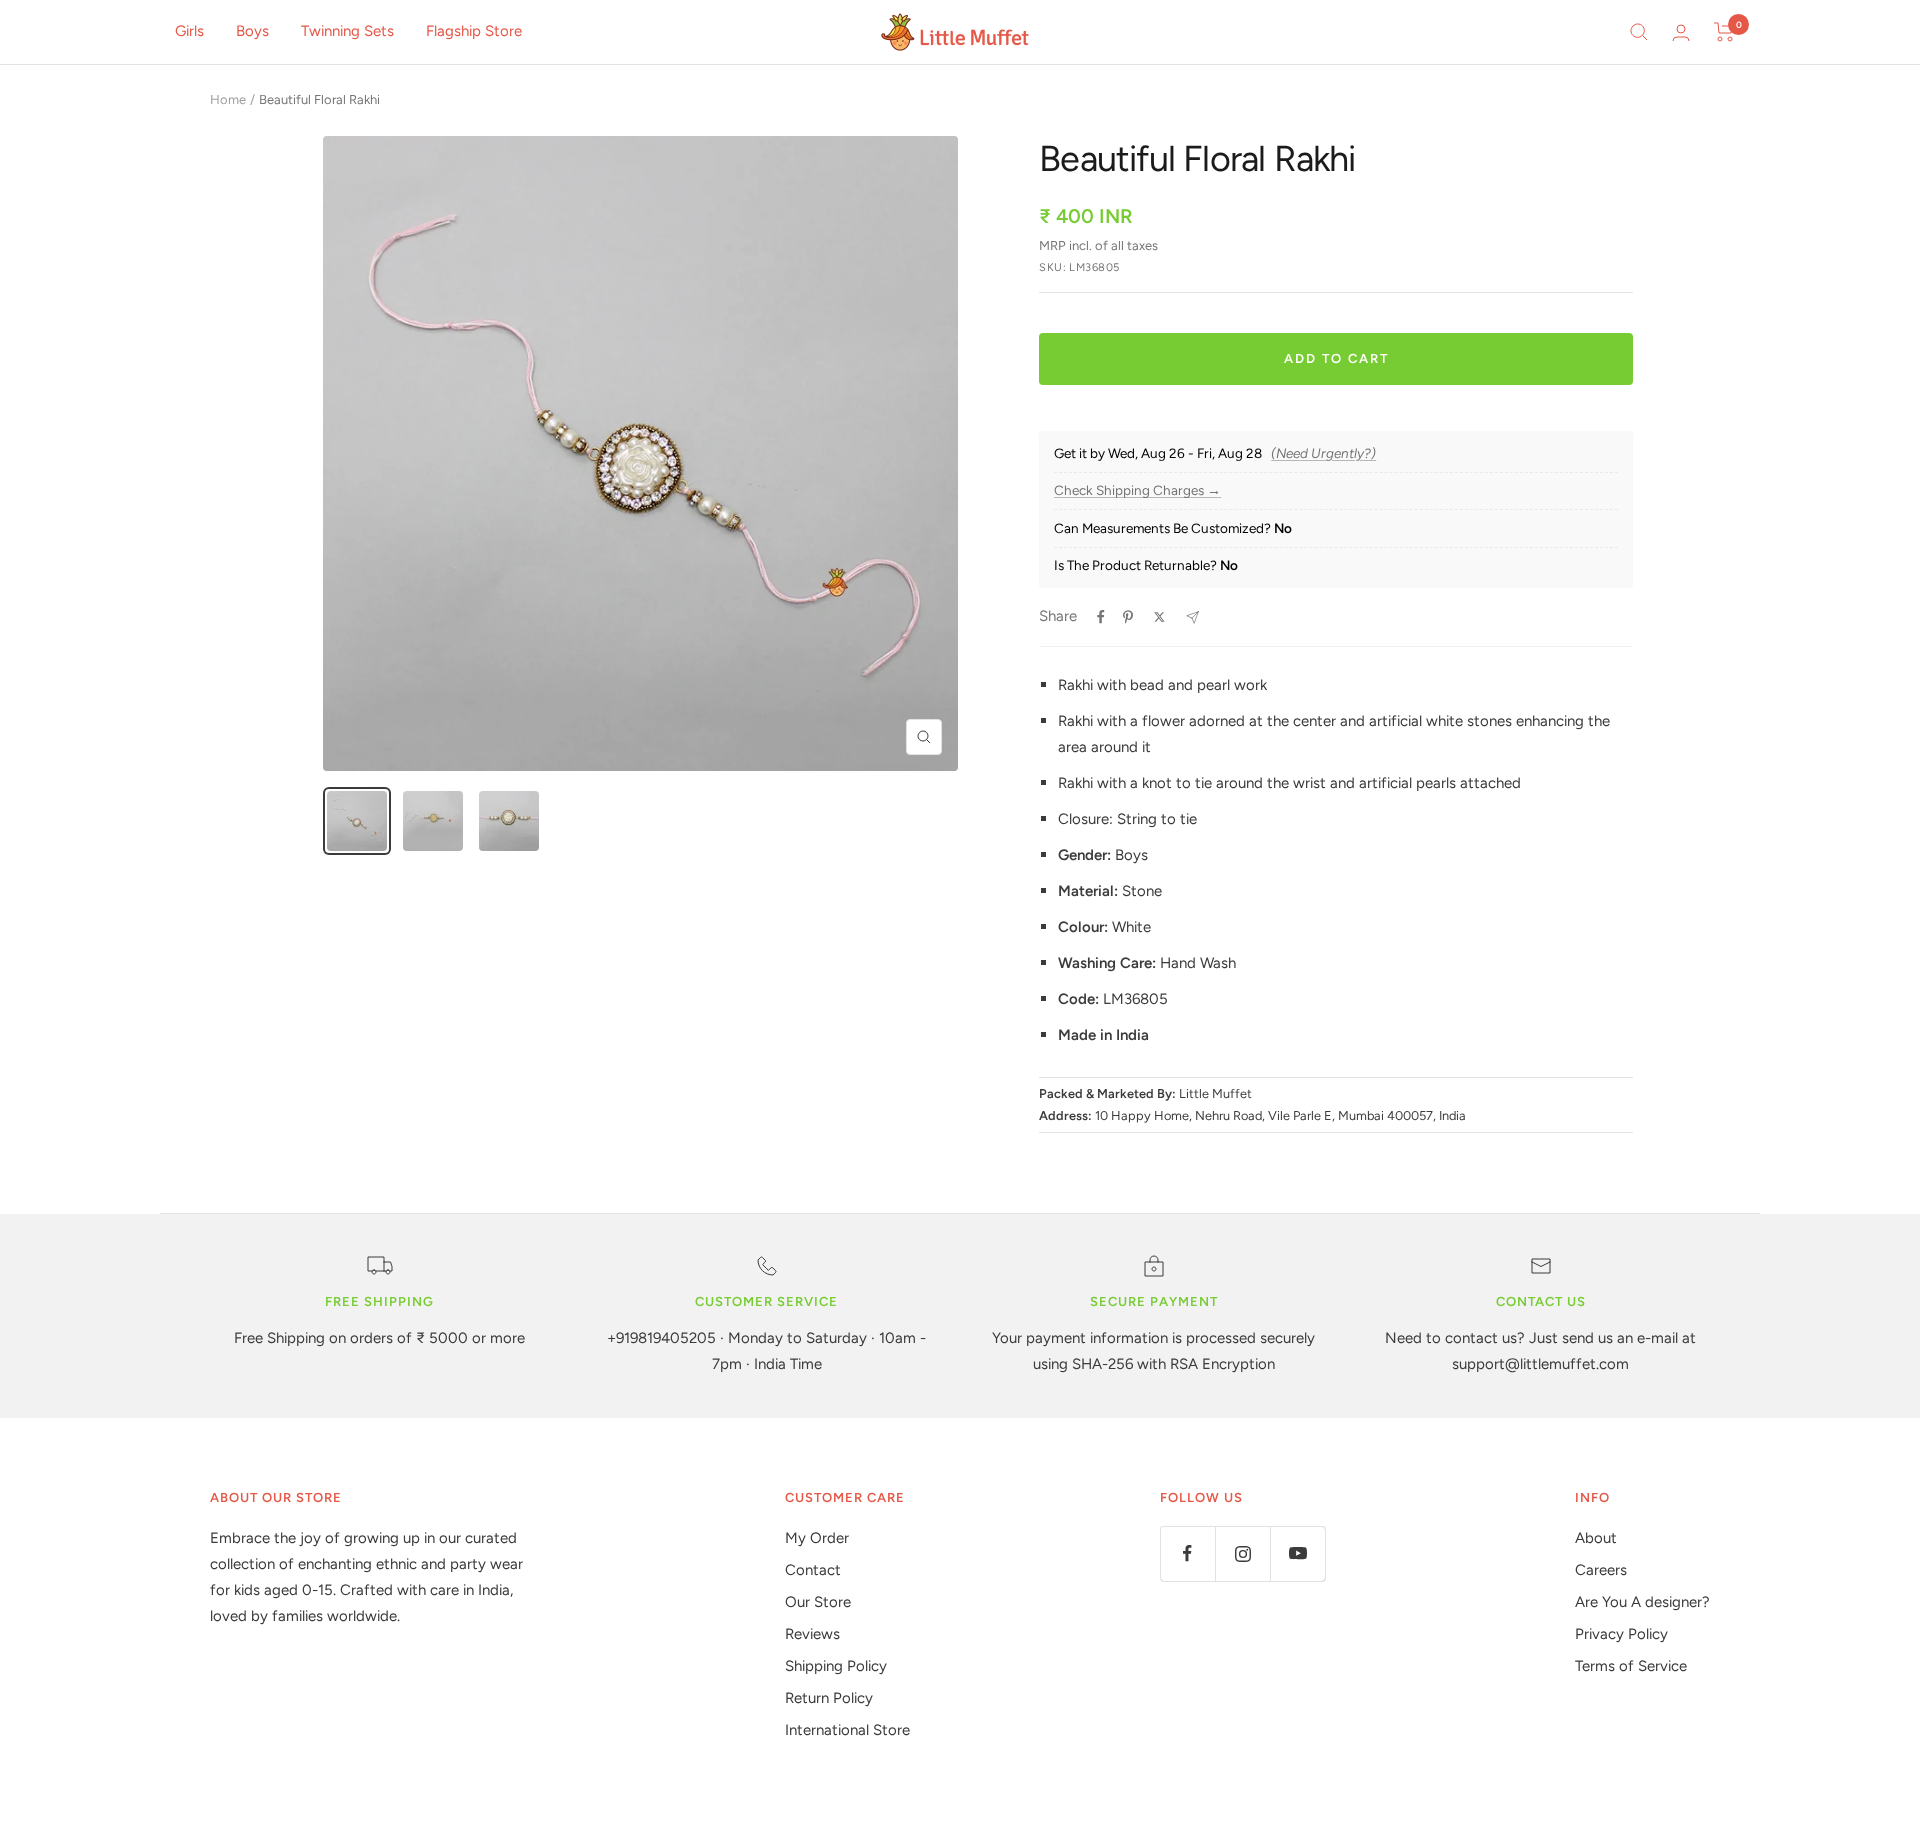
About (1596, 1538)
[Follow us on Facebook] (1187, 1553)
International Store (847, 1730)
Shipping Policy (836, 1666)
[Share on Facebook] (1101, 617)
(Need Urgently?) (1323, 453)
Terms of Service (1631, 1666)
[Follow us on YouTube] (1297, 1553)
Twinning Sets (347, 31)
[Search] (1639, 32)
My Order (817, 1538)
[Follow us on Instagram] (1242, 1553)
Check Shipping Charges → (1137, 490)
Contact (813, 1570)
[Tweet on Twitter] (1159, 617)
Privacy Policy (1621, 1634)
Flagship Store (474, 31)
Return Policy (829, 1698)
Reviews (812, 1634)
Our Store (818, 1602)
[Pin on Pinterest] (1128, 617)
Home (228, 99)
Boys (252, 31)
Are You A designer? (1642, 1602)
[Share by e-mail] (1192, 617)
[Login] (1681, 32)
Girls (189, 31)
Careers (1601, 1570)
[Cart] (1724, 32)
